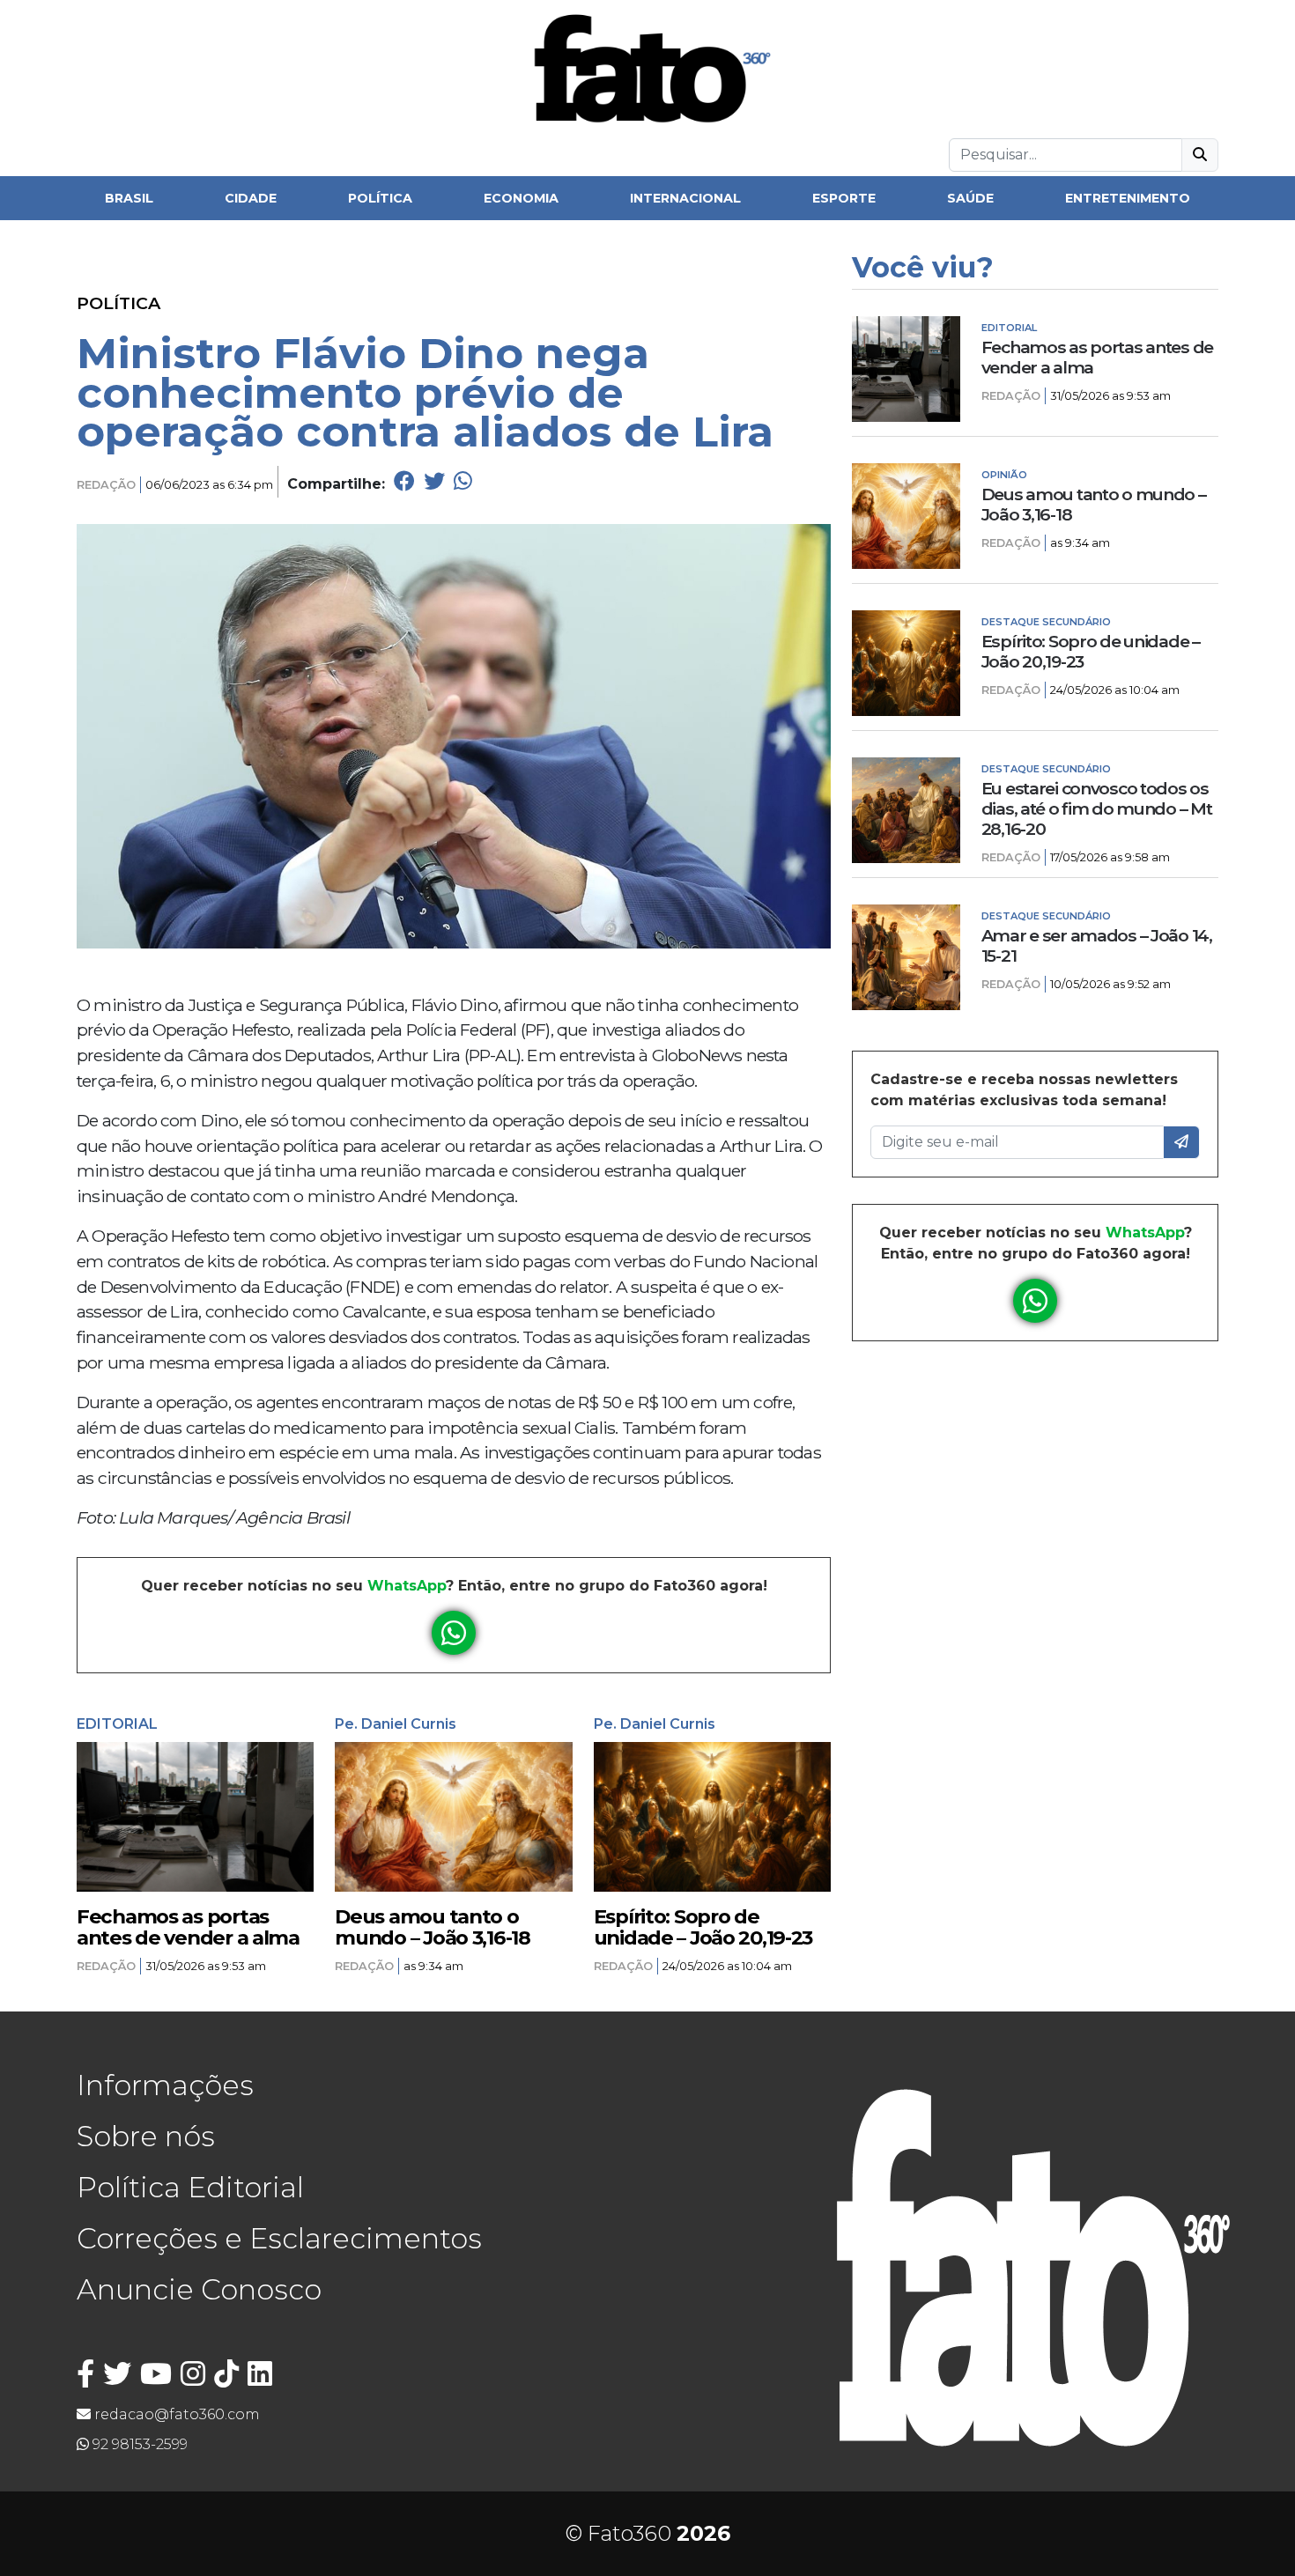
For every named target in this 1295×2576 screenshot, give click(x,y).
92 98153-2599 (138, 2444)
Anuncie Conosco (199, 2289)
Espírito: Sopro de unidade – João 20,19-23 (703, 1927)
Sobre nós (146, 2136)
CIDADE (251, 198)
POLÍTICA (380, 198)
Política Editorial (190, 2187)
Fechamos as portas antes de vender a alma (188, 1927)
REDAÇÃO (106, 485)
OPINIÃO (1004, 475)
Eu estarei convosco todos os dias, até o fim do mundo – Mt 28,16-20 (1097, 809)
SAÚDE (970, 198)
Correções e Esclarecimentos (279, 2238)
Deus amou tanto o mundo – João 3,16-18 (432, 1927)
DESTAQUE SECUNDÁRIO (1046, 622)
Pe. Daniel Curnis (396, 1724)
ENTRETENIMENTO (1128, 198)
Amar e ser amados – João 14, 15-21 (1097, 946)
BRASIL (129, 198)
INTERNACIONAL (685, 198)
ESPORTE (844, 198)
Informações (165, 2085)
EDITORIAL (117, 1724)
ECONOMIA (521, 198)
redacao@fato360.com (175, 2414)
